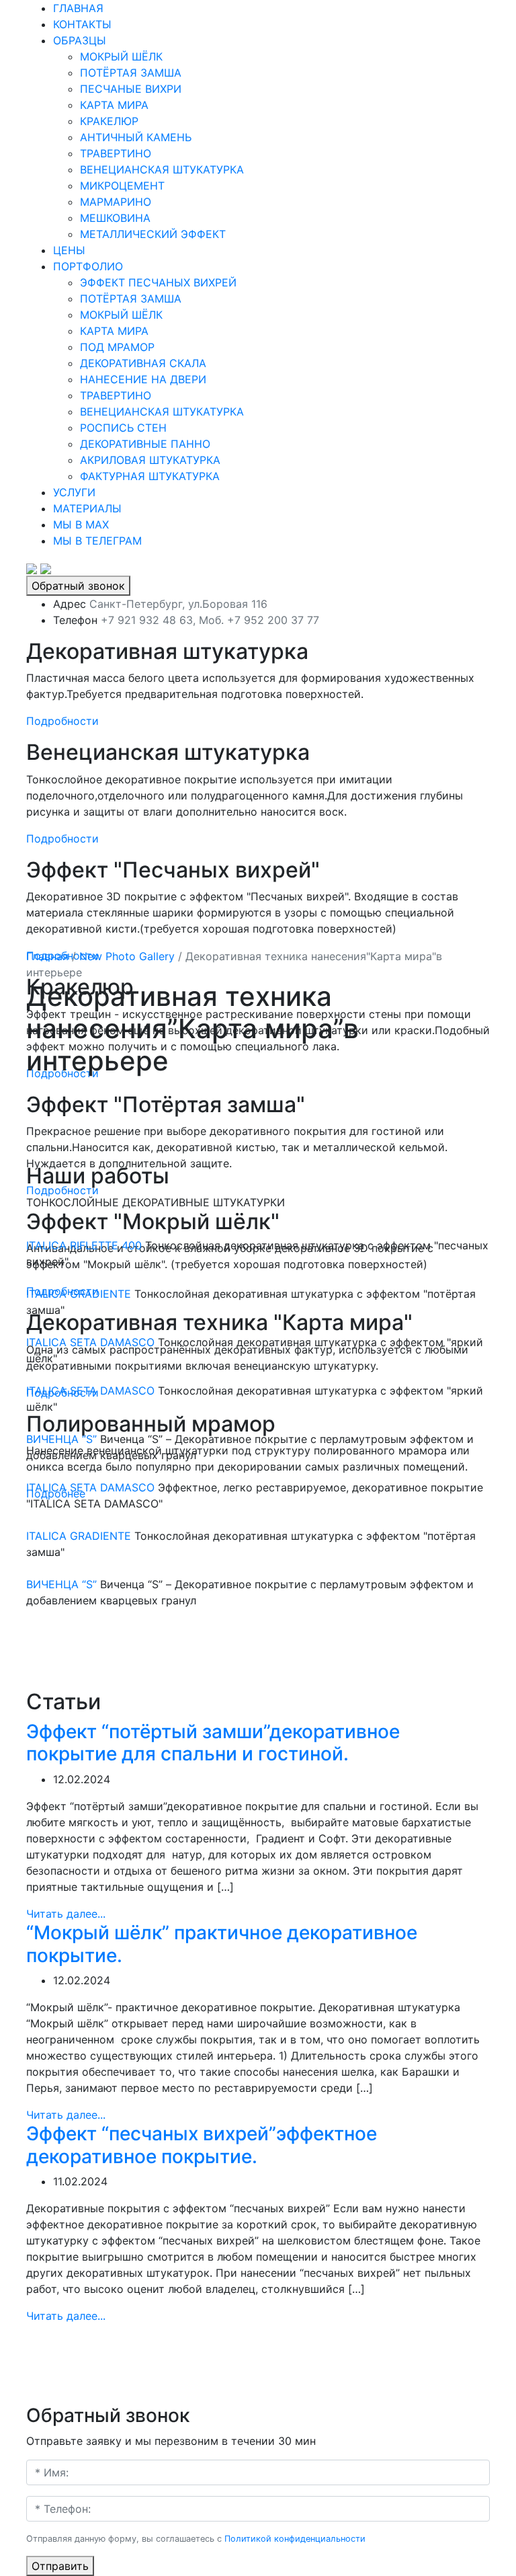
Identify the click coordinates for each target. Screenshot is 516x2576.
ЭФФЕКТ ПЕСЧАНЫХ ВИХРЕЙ (158, 282)
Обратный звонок (78, 586)
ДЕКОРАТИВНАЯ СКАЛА (143, 363)
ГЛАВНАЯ (78, 8)
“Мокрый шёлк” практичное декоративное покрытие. (222, 1944)
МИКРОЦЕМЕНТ (122, 186)
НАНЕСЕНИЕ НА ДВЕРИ (143, 379)
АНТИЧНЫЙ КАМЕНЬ (136, 137)
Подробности (62, 721)
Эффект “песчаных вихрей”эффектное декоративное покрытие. (202, 2145)
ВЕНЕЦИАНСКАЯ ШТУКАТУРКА (162, 169)
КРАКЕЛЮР (109, 121)
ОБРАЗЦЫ (80, 40)
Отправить (60, 2566)
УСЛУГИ (74, 492)
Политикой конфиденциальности (295, 2539)
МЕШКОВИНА (115, 218)
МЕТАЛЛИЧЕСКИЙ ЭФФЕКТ (153, 234)
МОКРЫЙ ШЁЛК (121, 56)
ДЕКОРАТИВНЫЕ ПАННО (145, 444)
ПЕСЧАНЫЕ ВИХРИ (131, 89)
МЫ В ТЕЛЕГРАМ (97, 541)
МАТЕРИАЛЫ (87, 508)
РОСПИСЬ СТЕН (123, 428)
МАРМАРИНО (116, 202)
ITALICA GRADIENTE (79, 1294)
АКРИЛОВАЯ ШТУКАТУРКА (150, 460)
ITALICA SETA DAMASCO (90, 1342)
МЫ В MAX (81, 524)
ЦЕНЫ (69, 250)
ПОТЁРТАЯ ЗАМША (131, 73)
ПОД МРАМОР (117, 347)
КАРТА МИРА (114, 105)
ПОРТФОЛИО (88, 266)
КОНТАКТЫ (82, 24)
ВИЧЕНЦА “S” (61, 1439)
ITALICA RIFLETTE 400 (84, 1245)
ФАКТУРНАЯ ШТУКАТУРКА (150, 476)
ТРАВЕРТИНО (116, 153)
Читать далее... (66, 1914)
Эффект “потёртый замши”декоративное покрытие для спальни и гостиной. (213, 1743)
